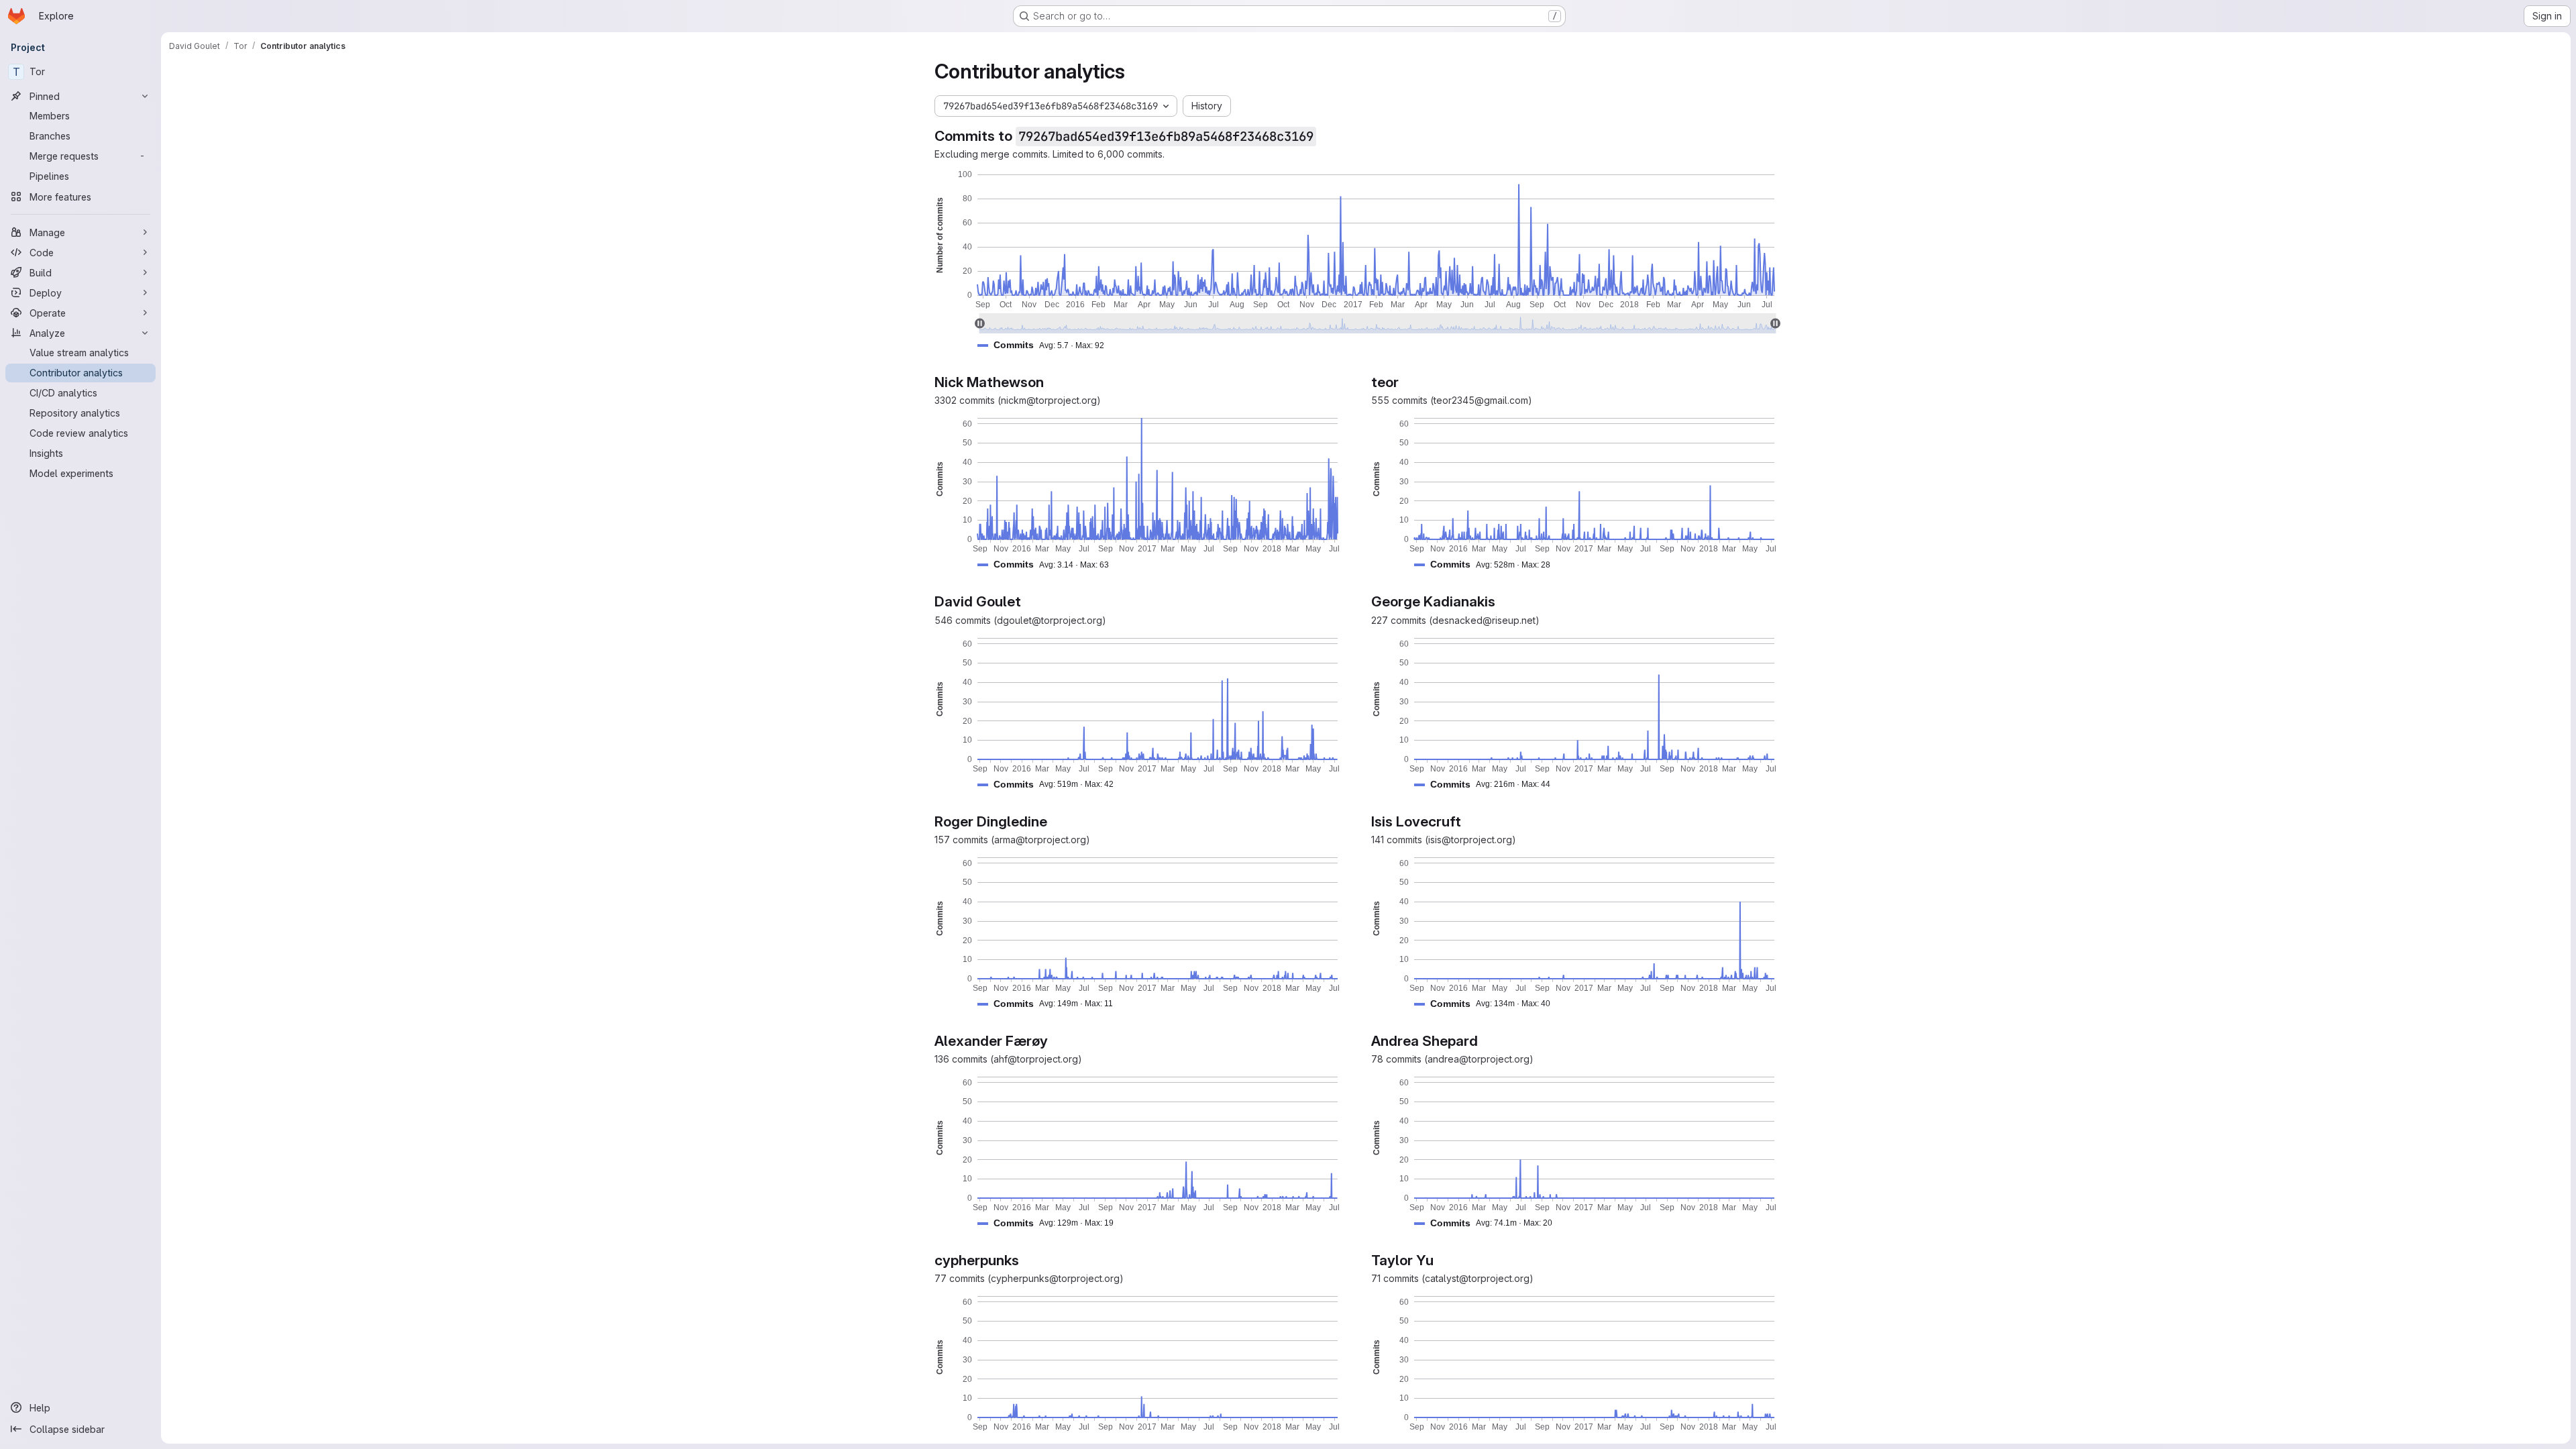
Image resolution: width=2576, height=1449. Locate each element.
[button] (1046, 345)
